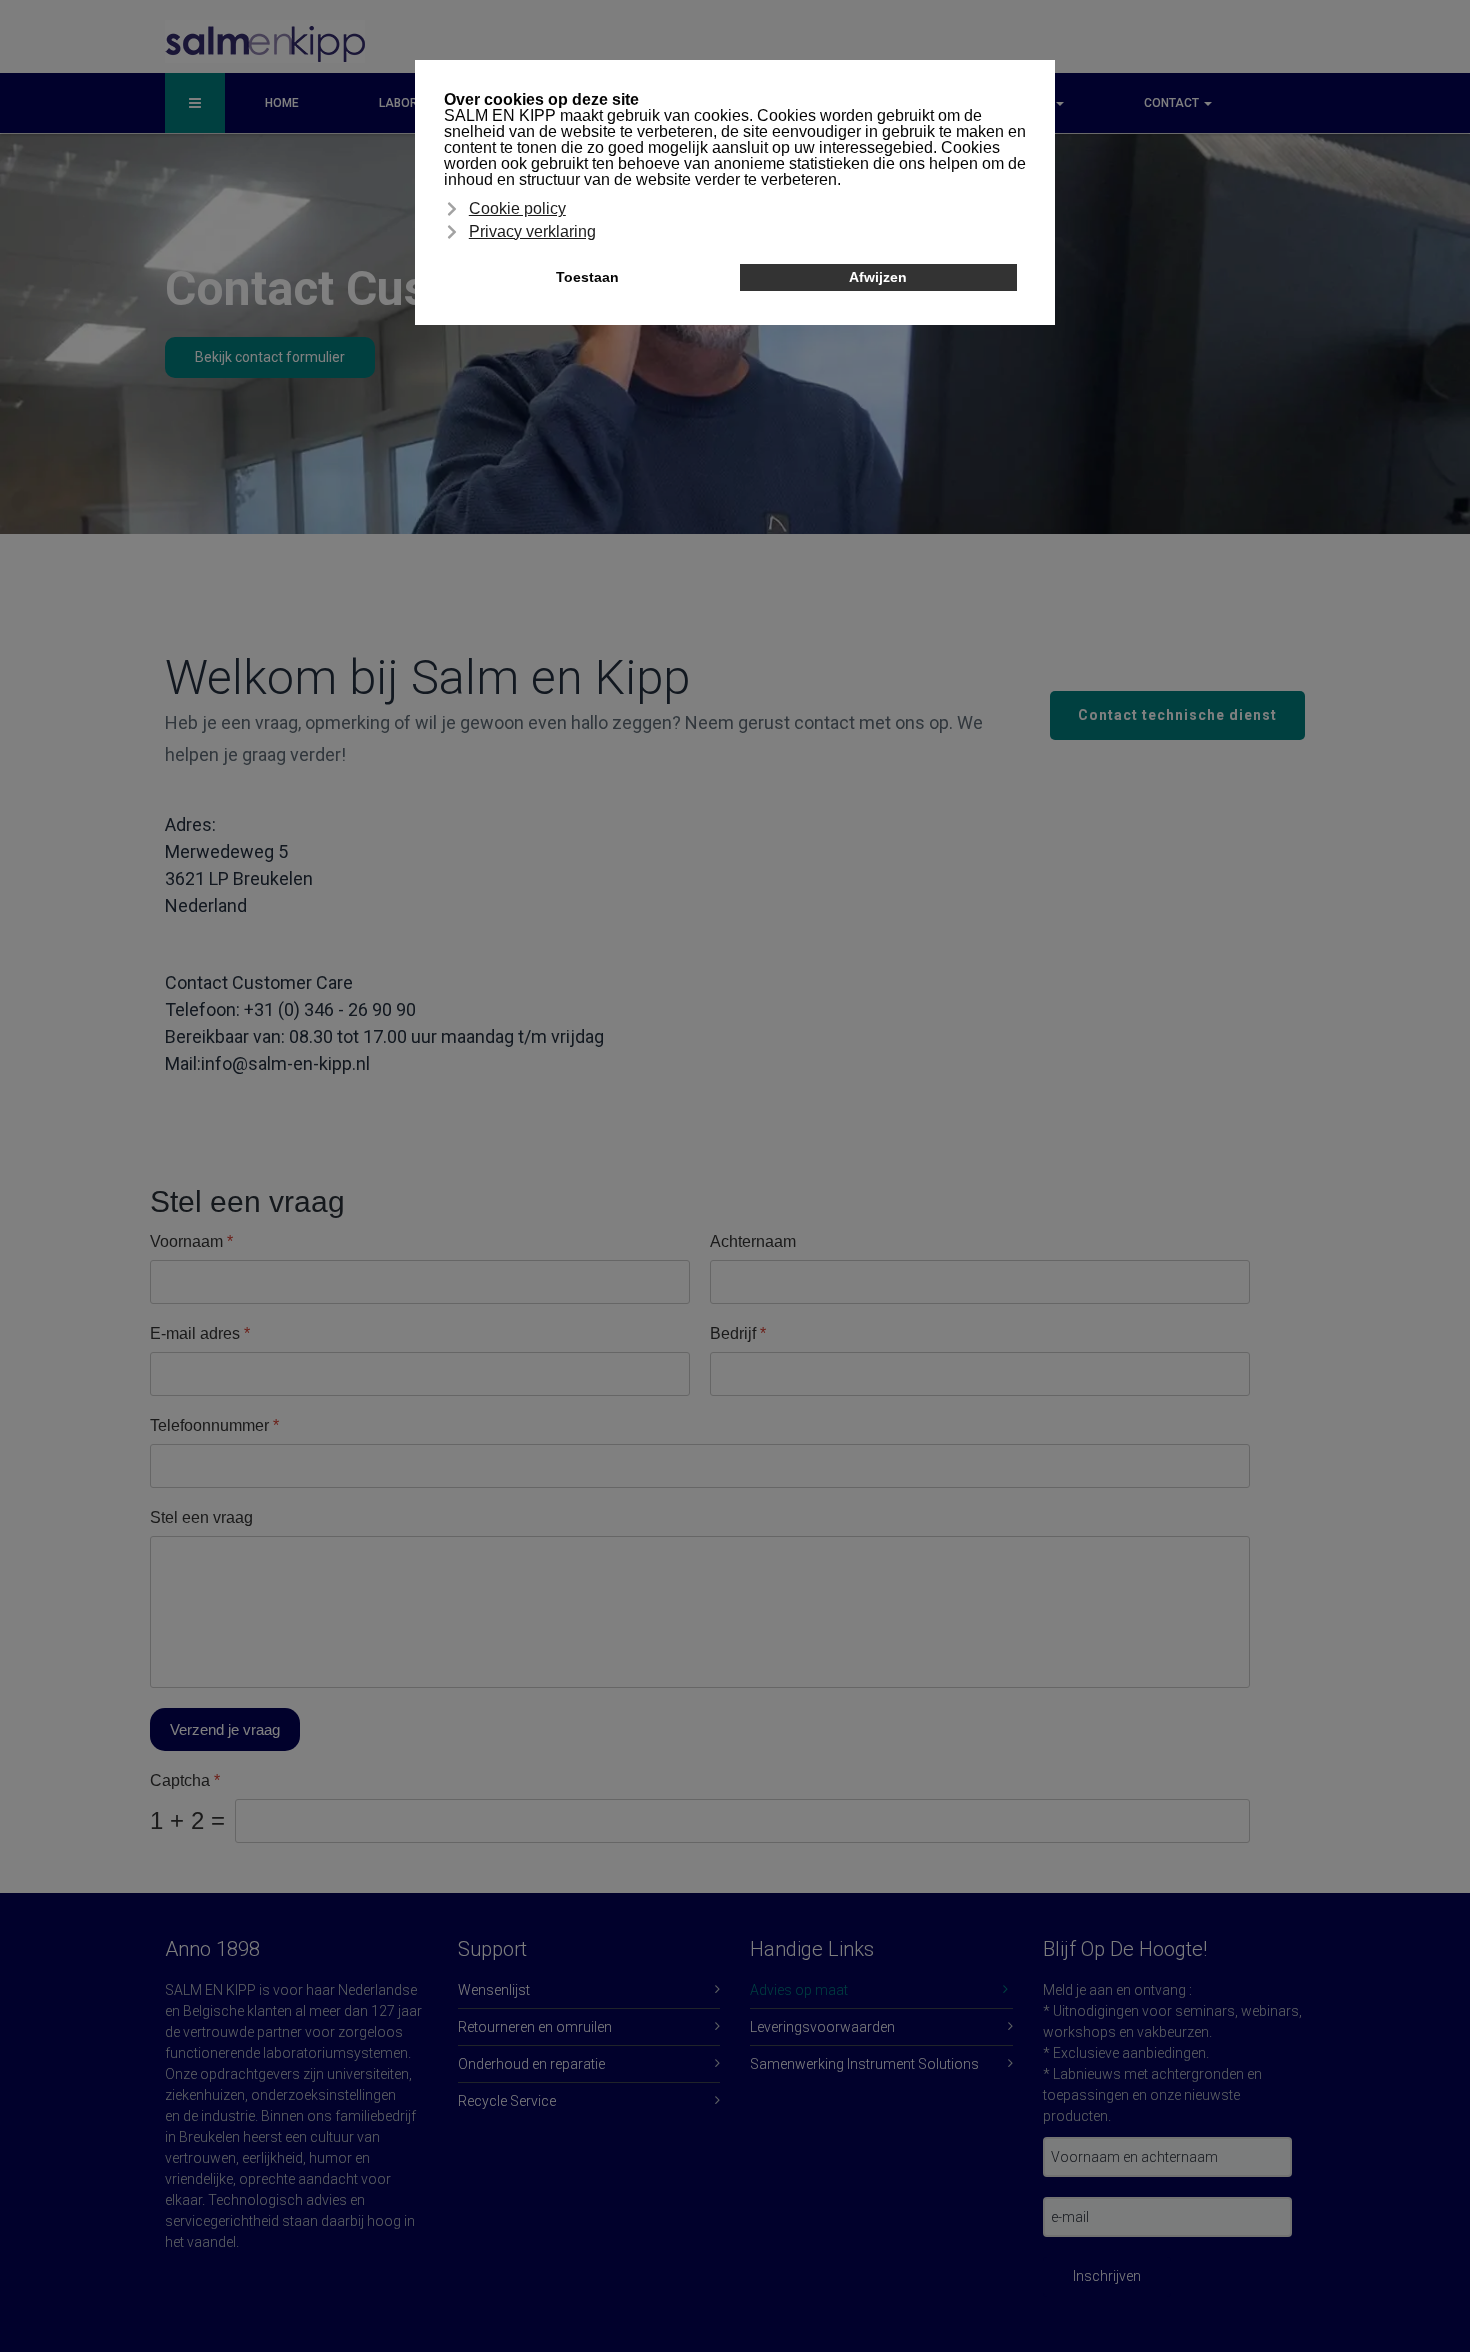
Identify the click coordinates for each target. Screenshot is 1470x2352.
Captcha (185, 1780)
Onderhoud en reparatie (531, 2064)
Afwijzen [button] (878, 277)
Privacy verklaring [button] (532, 231)
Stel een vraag (201, 1517)
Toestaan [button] (587, 277)
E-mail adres (200, 1333)
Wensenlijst (494, 1990)
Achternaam (753, 1241)
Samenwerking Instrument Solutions (864, 2064)
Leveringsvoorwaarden (822, 2027)
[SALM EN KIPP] (265, 41)
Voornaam (191, 1241)
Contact (1173, 103)
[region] (735, 608)
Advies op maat (799, 1990)
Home (282, 103)
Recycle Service (507, 2101)
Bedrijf (738, 1333)
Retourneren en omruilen (535, 2027)
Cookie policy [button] (517, 208)
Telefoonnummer (214, 1425)
